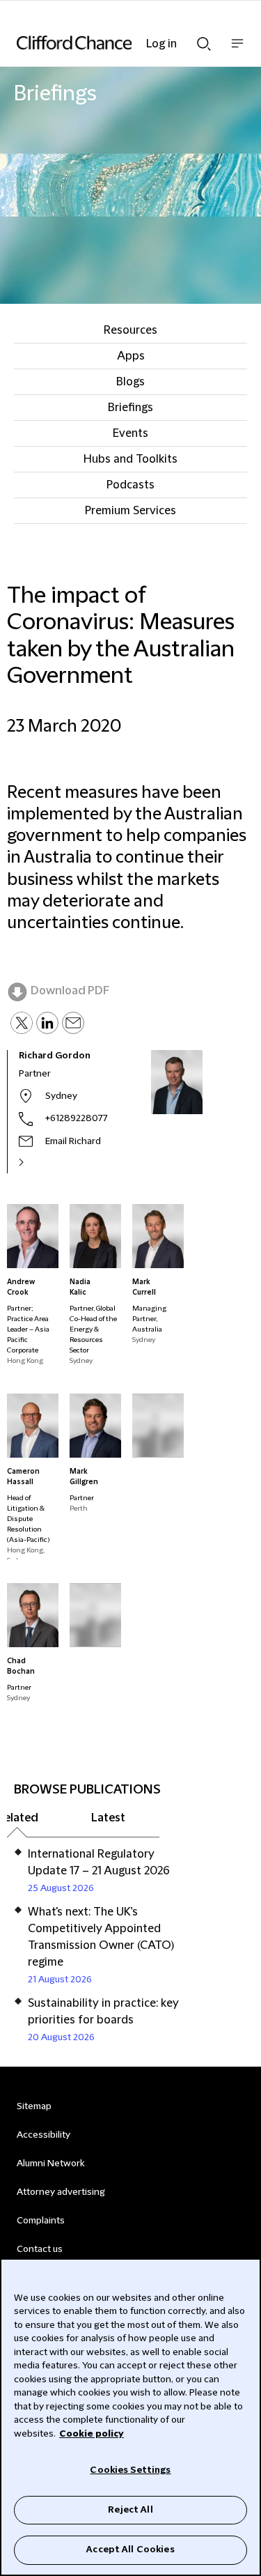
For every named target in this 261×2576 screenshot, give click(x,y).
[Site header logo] (110, 43)
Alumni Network (50, 2164)
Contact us (40, 2249)
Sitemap (34, 2106)
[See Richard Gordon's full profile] (36, 1162)
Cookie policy (92, 2434)
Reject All (130, 2510)
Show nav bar (237, 51)
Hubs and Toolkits (130, 459)
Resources (130, 330)
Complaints (41, 2221)
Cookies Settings (130, 2470)
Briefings (130, 408)
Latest (108, 1818)
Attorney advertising (61, 2192)
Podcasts (130, 485)
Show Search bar (204, 40)
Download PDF (70, 991)
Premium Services (130, 511)
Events (130, 433)
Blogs (130, 382)
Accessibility (43, 2135)
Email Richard (73, 1141)
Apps (131, 356)
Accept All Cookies (130, 2550)
